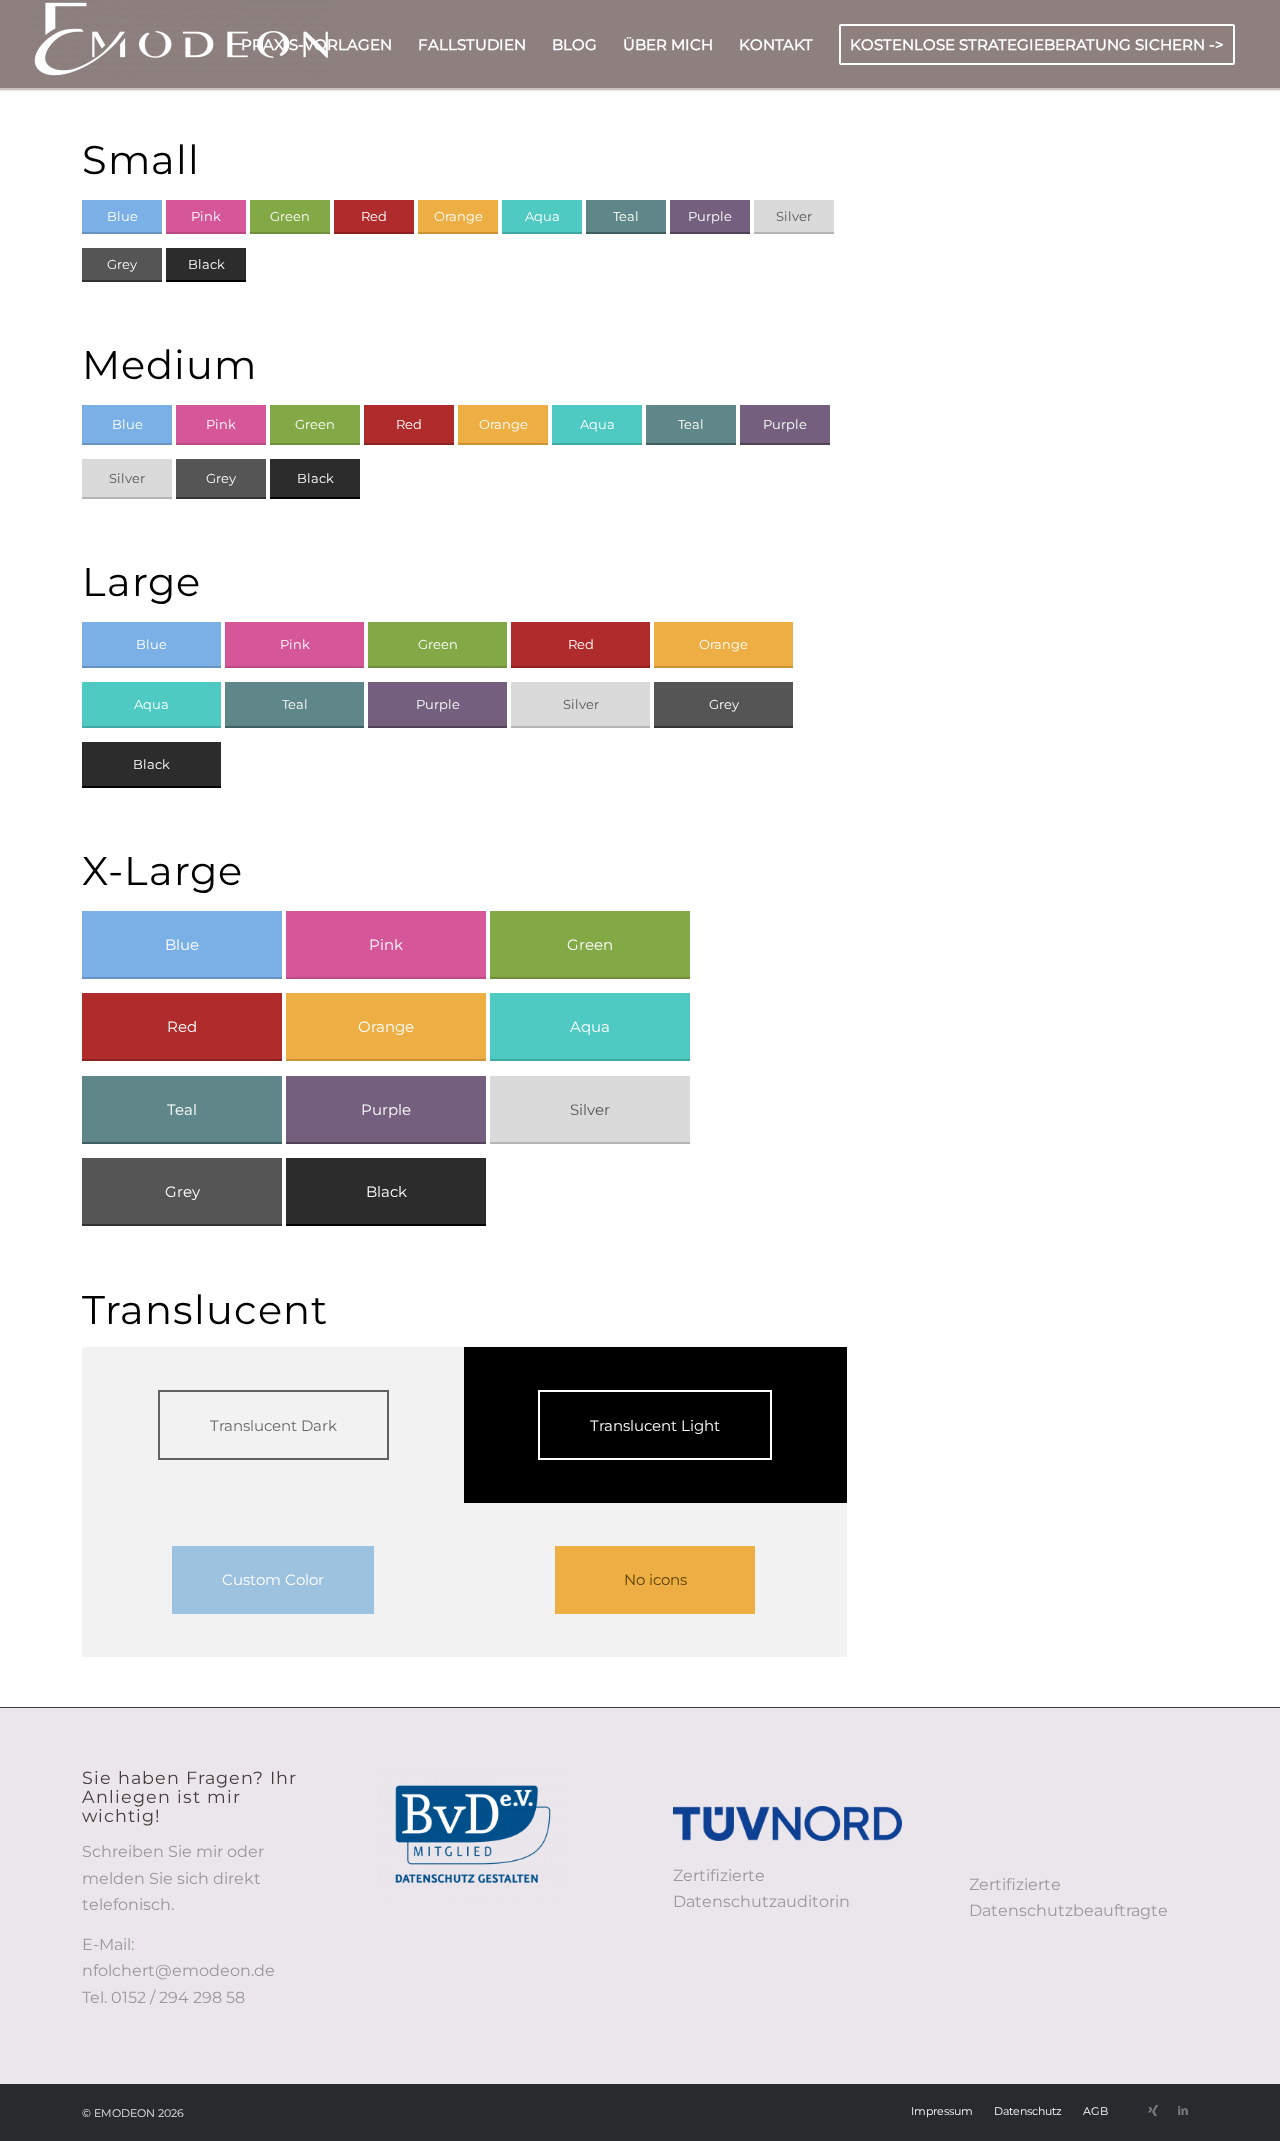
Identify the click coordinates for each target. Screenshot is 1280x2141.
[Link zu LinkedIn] (1183, 2110)
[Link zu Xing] (1153, 2110)
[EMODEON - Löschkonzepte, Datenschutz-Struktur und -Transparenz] (182, 45)
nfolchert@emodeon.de (178, 1970)
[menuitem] (316, 45)
